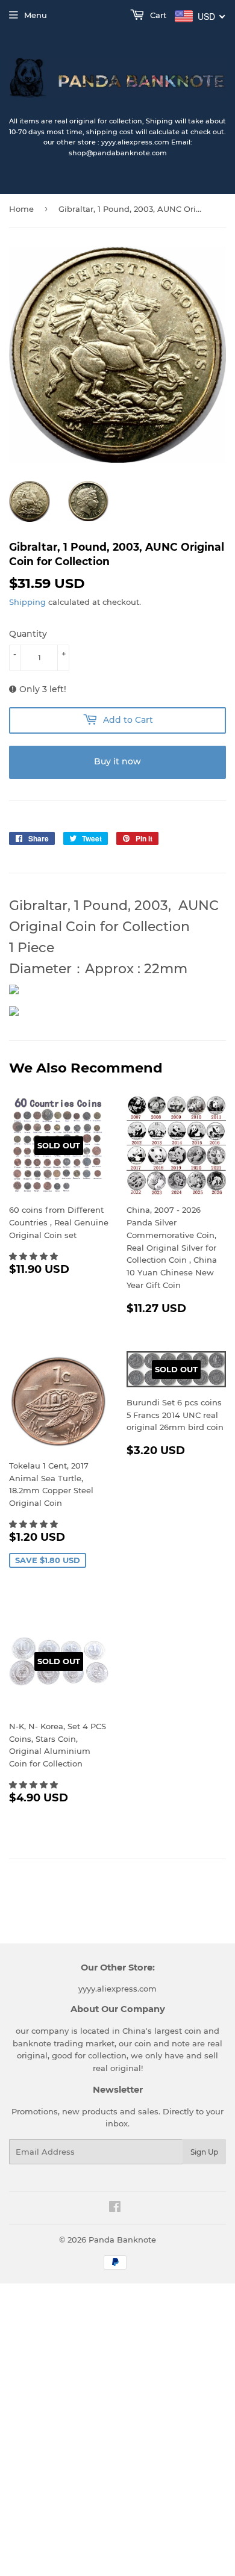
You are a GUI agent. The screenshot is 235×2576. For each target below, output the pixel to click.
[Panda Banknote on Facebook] (115, 2208)
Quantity (28, 634)
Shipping (27, 602)
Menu (36, 15)
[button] (35, 1256)
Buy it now (117, 761)
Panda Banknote (122, 2240)
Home (21, 209)
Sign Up (204, 2152)
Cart (157, 15)
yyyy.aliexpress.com (117, 1989)
